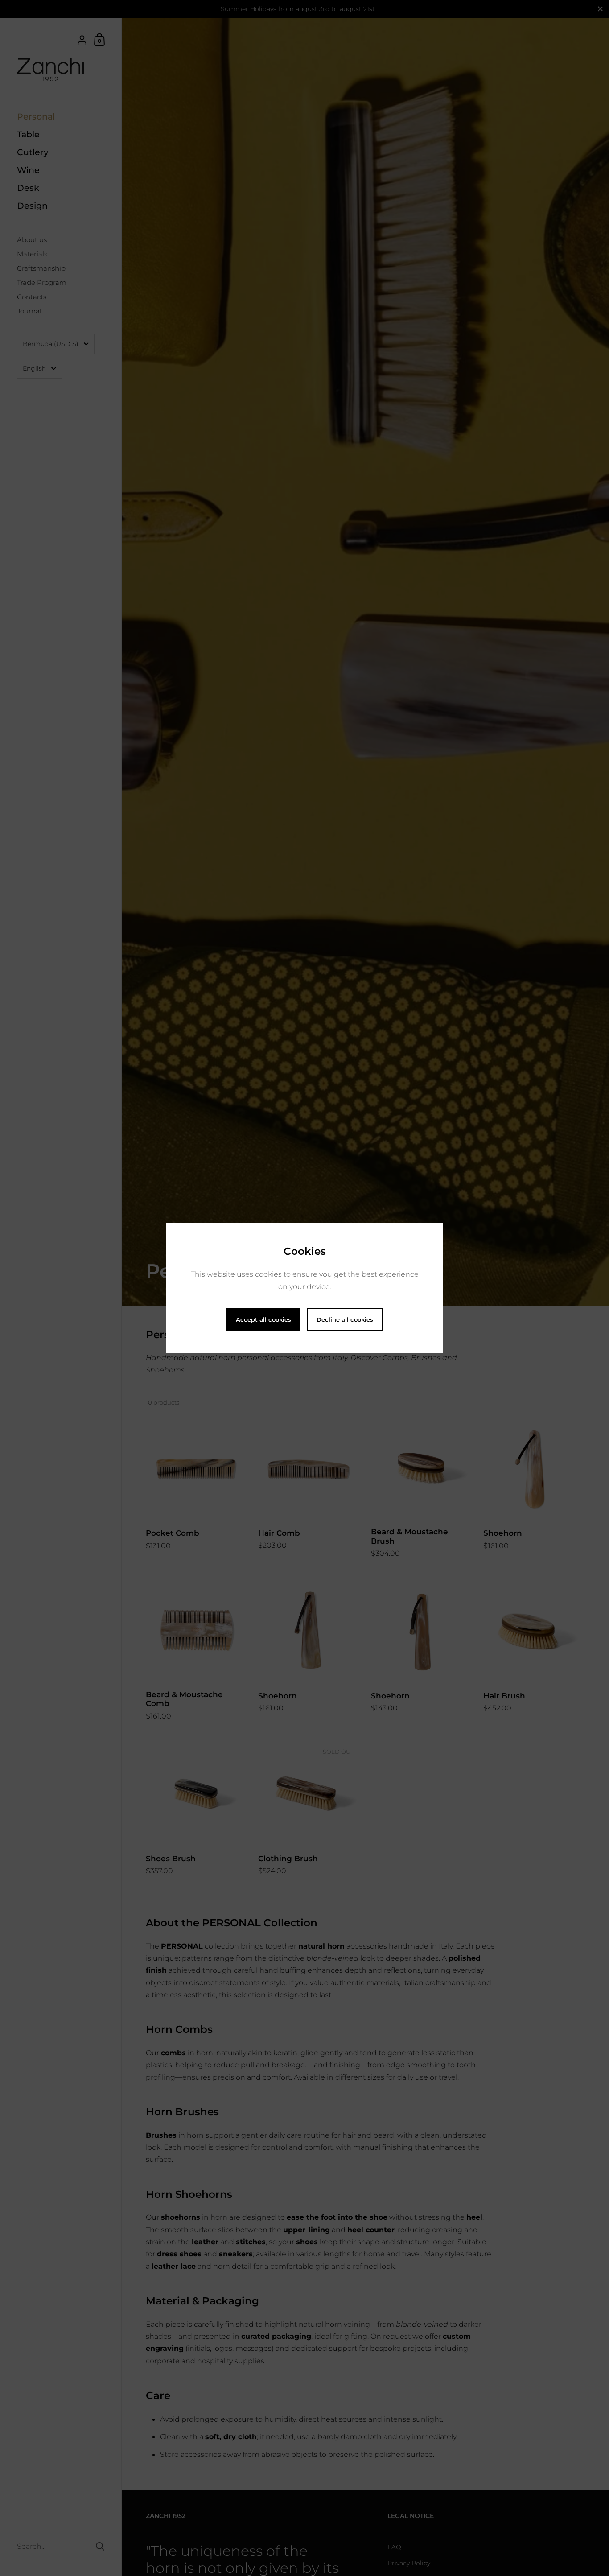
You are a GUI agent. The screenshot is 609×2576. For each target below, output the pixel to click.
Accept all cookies (263, 1319)
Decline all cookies (345, 1319)
